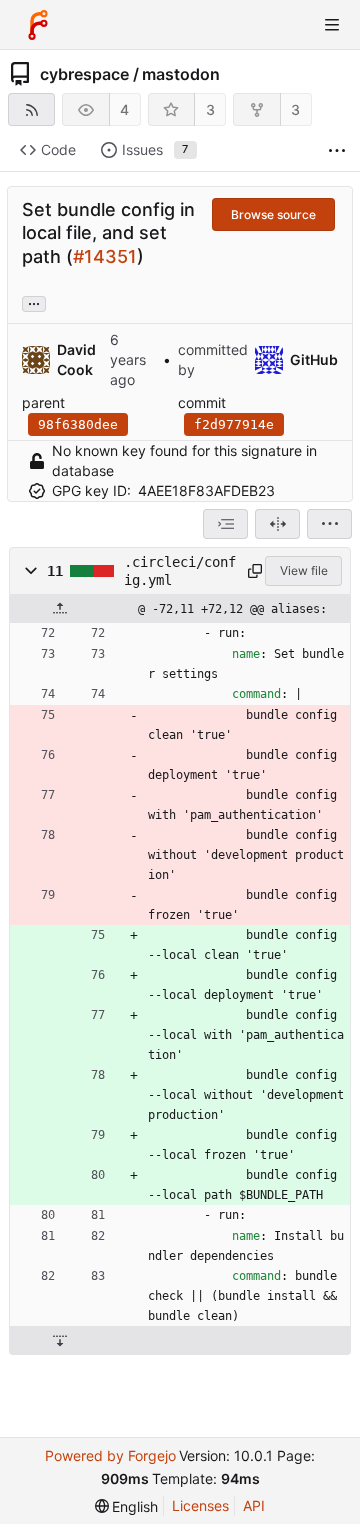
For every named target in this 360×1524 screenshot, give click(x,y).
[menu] (329, 524)
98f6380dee (78, 424)
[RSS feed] (31, 109)
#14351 (105, 256)
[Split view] (277, 524)
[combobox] (225, 524)
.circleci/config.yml (180, 571)
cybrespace (84, 74)
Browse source (273, 214)
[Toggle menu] (332, 25)
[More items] (337, 150)
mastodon (181, 74)
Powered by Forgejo (110, 1455)
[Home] (38, 25)
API (254, 1505)
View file (304, 570)
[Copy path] (253, 571)
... (34, 302)
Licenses (200, 1505)
